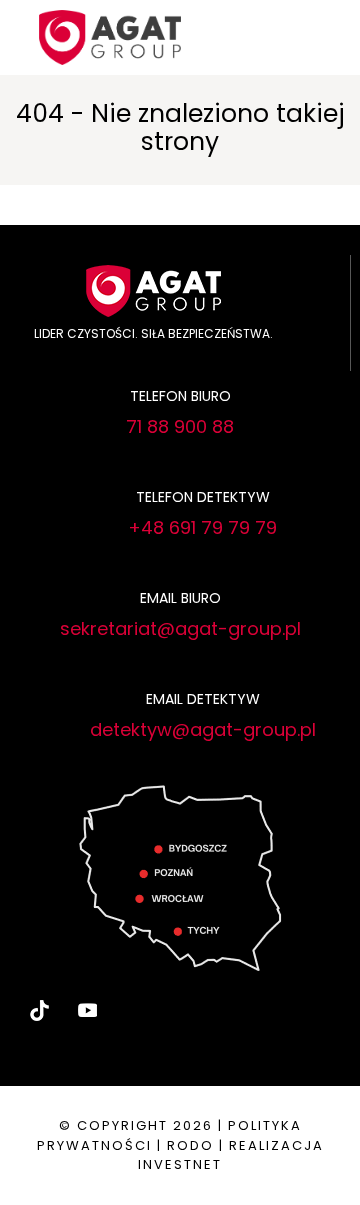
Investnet (180, 1164)
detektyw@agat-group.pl (203, 729)
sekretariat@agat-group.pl (180, 628)
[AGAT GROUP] (110, 35)
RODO (190, 1145)
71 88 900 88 (180, 426)
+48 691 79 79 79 (202, 527)
